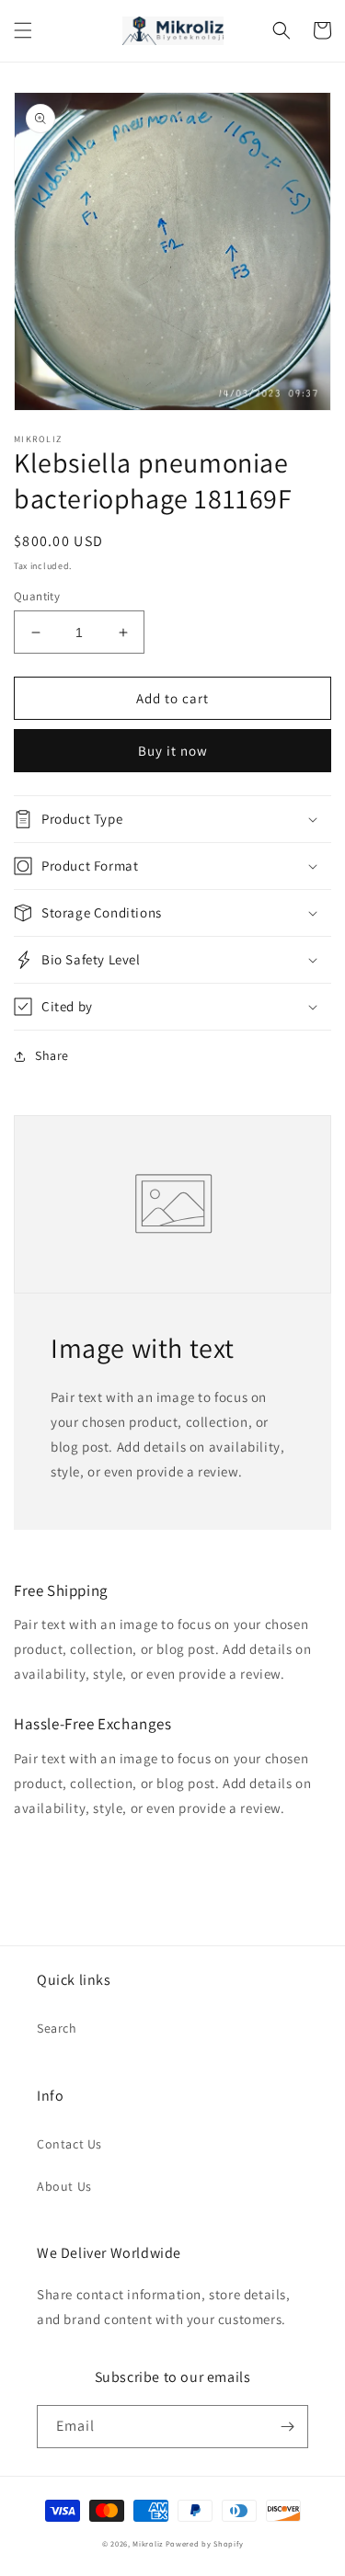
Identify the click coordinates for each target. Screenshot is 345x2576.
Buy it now (173, 751)
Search (57, 2028)
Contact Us (69, 2144)
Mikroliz (148, 2543)
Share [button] (52, 1055)
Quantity (37, 596)
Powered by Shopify (205, 2543)
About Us (64, 2186)
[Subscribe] (287, 2427)
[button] (23, 30)
